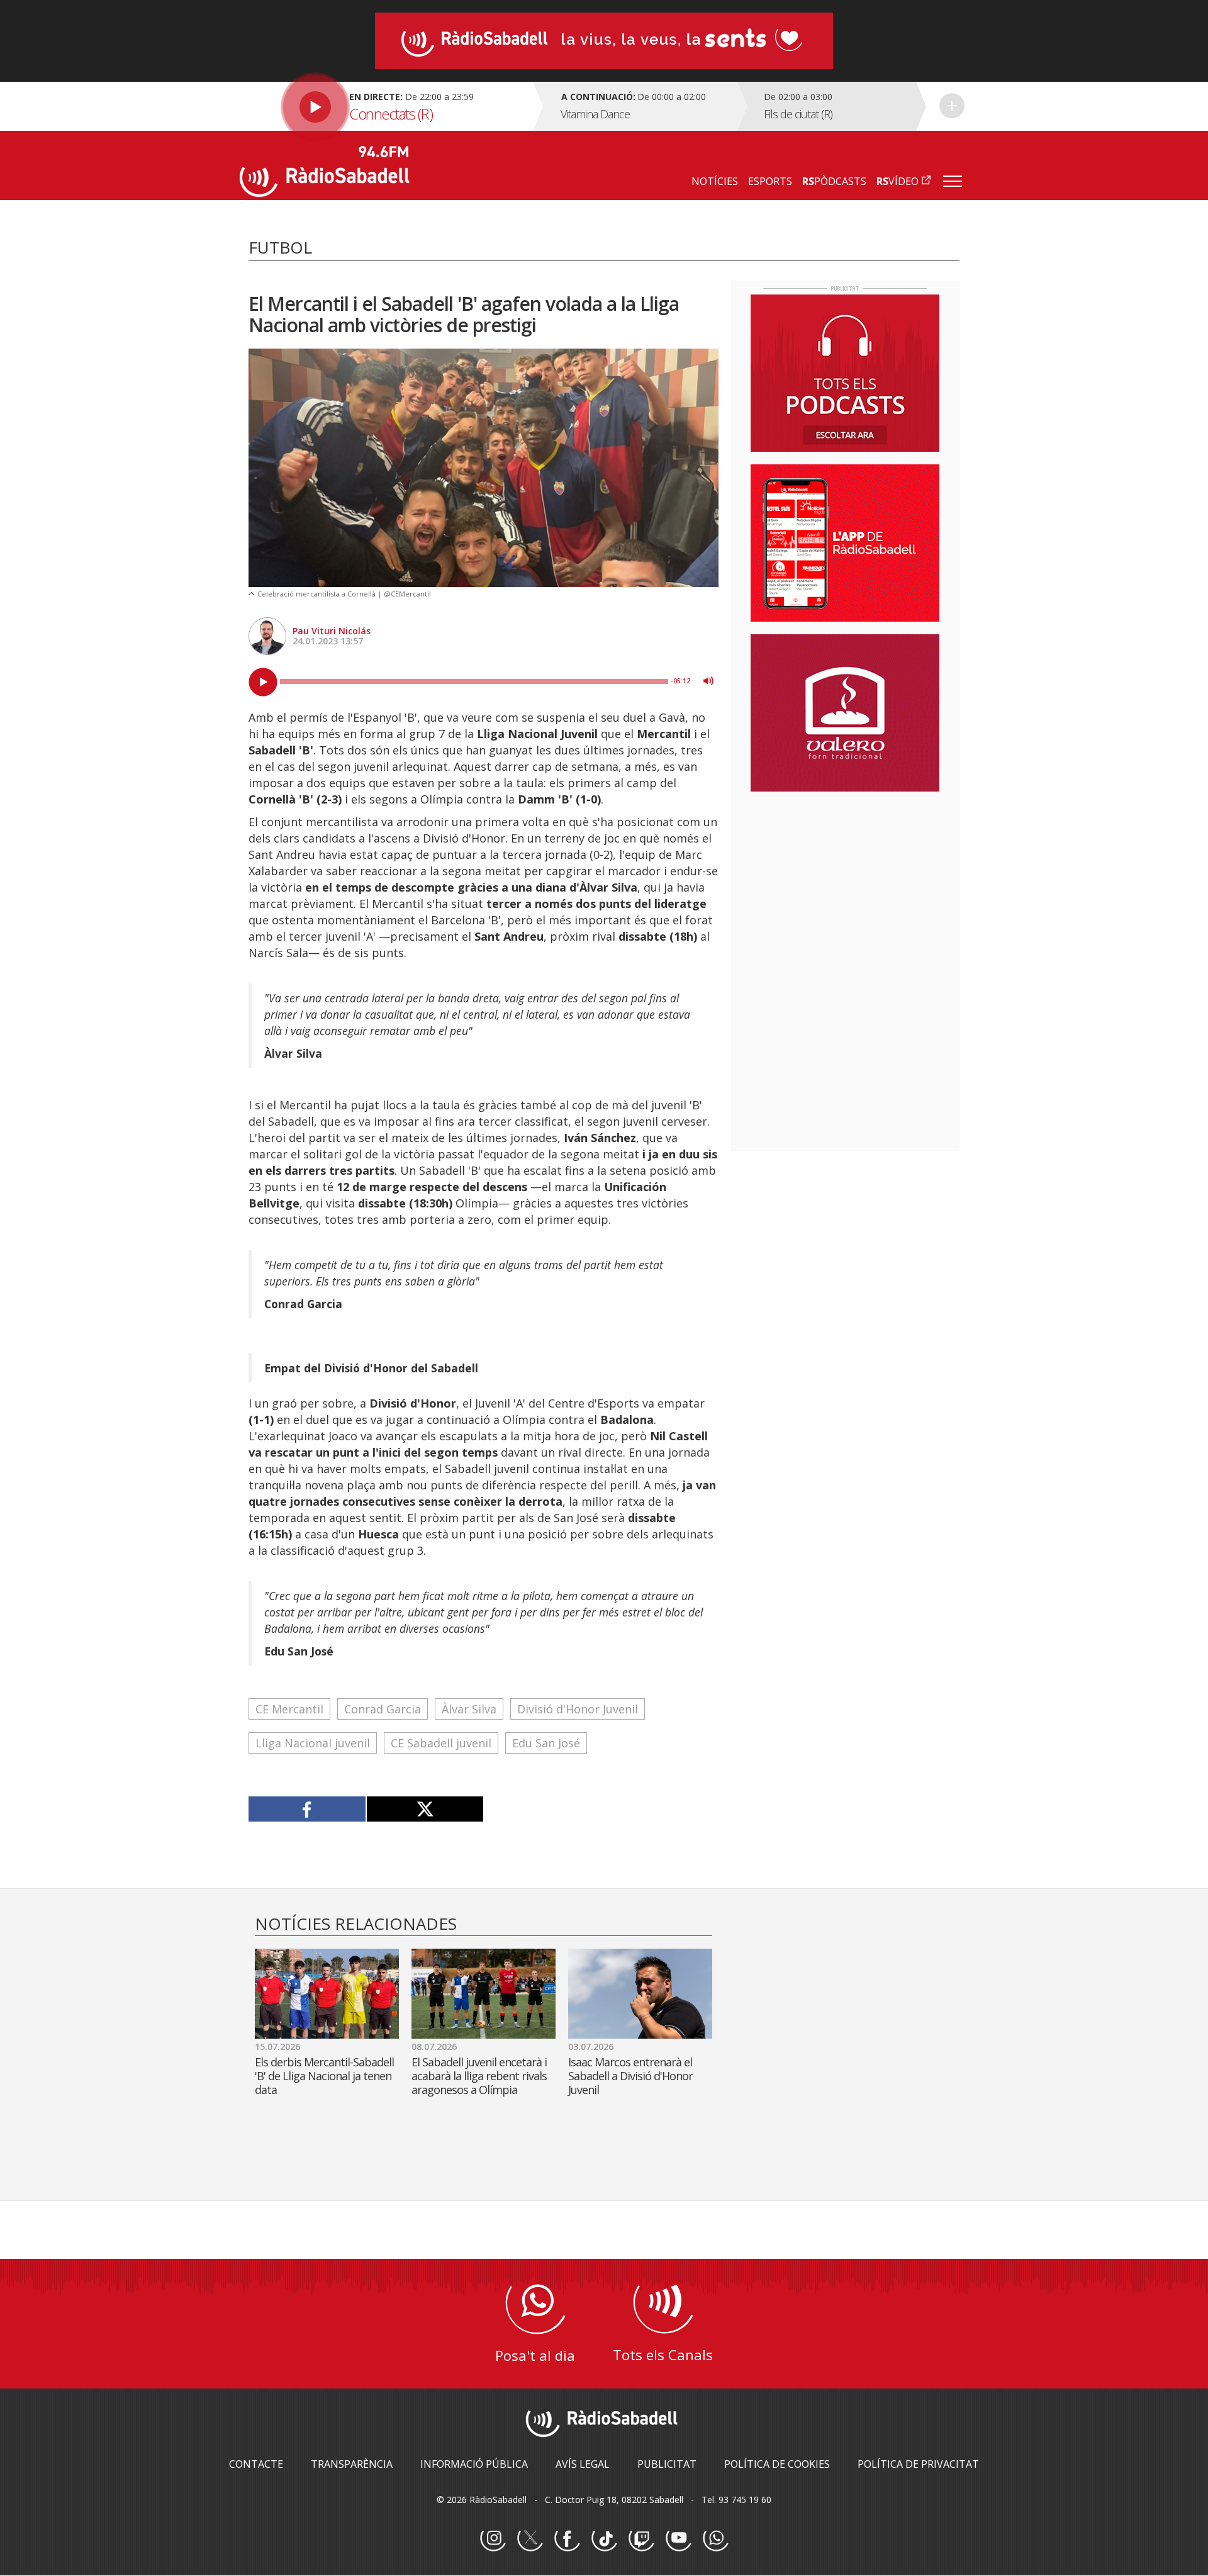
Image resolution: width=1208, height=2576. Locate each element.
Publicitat (667, 2464)
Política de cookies (777, 2464)
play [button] (263, 682)
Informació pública (474, 2464)
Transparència (352, 2464)
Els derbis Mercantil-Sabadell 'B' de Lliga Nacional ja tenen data (324, 2076)
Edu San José (546, 1743)
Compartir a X (425, 1809)
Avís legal (583, 2464)
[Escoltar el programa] (385, 106)
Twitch (641, 2539)
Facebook (567, 2539)
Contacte (256, 2464)
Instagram (493, 2539)
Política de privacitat (918, 2464)
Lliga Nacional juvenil (313, 1743)
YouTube (678, 2539)
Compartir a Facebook (307, 1809)
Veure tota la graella (952, 106)
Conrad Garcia (383, 1709)
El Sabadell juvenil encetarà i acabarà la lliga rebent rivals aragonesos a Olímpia (479, 2076)
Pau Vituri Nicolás (332, 631)
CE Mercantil (289, 1709)
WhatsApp (715, 2539)
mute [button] (708, 681)
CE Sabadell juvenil (441, 1743)
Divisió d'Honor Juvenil (578, 1709)
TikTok (604, 2539)
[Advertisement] (845, 883)
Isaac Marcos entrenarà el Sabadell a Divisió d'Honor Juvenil (630, 2076)
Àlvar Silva (469, 1709)
